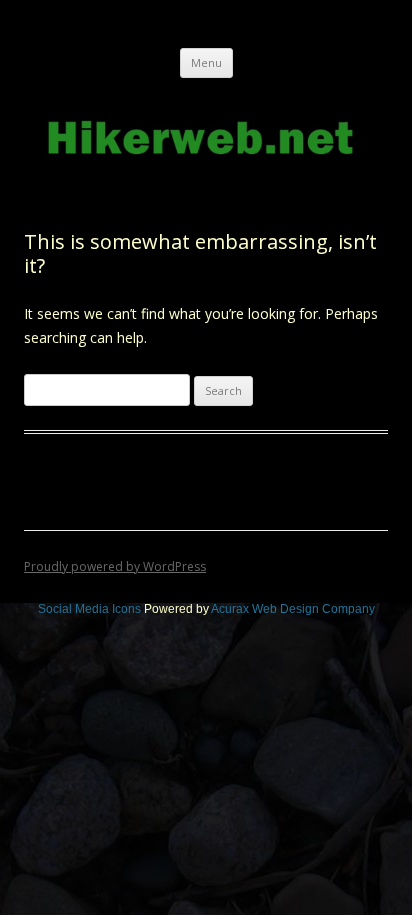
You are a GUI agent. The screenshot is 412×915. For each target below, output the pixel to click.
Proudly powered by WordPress (115, 566)
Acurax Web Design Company (293, 609)
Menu (206, 62)
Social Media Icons (89, 609)
